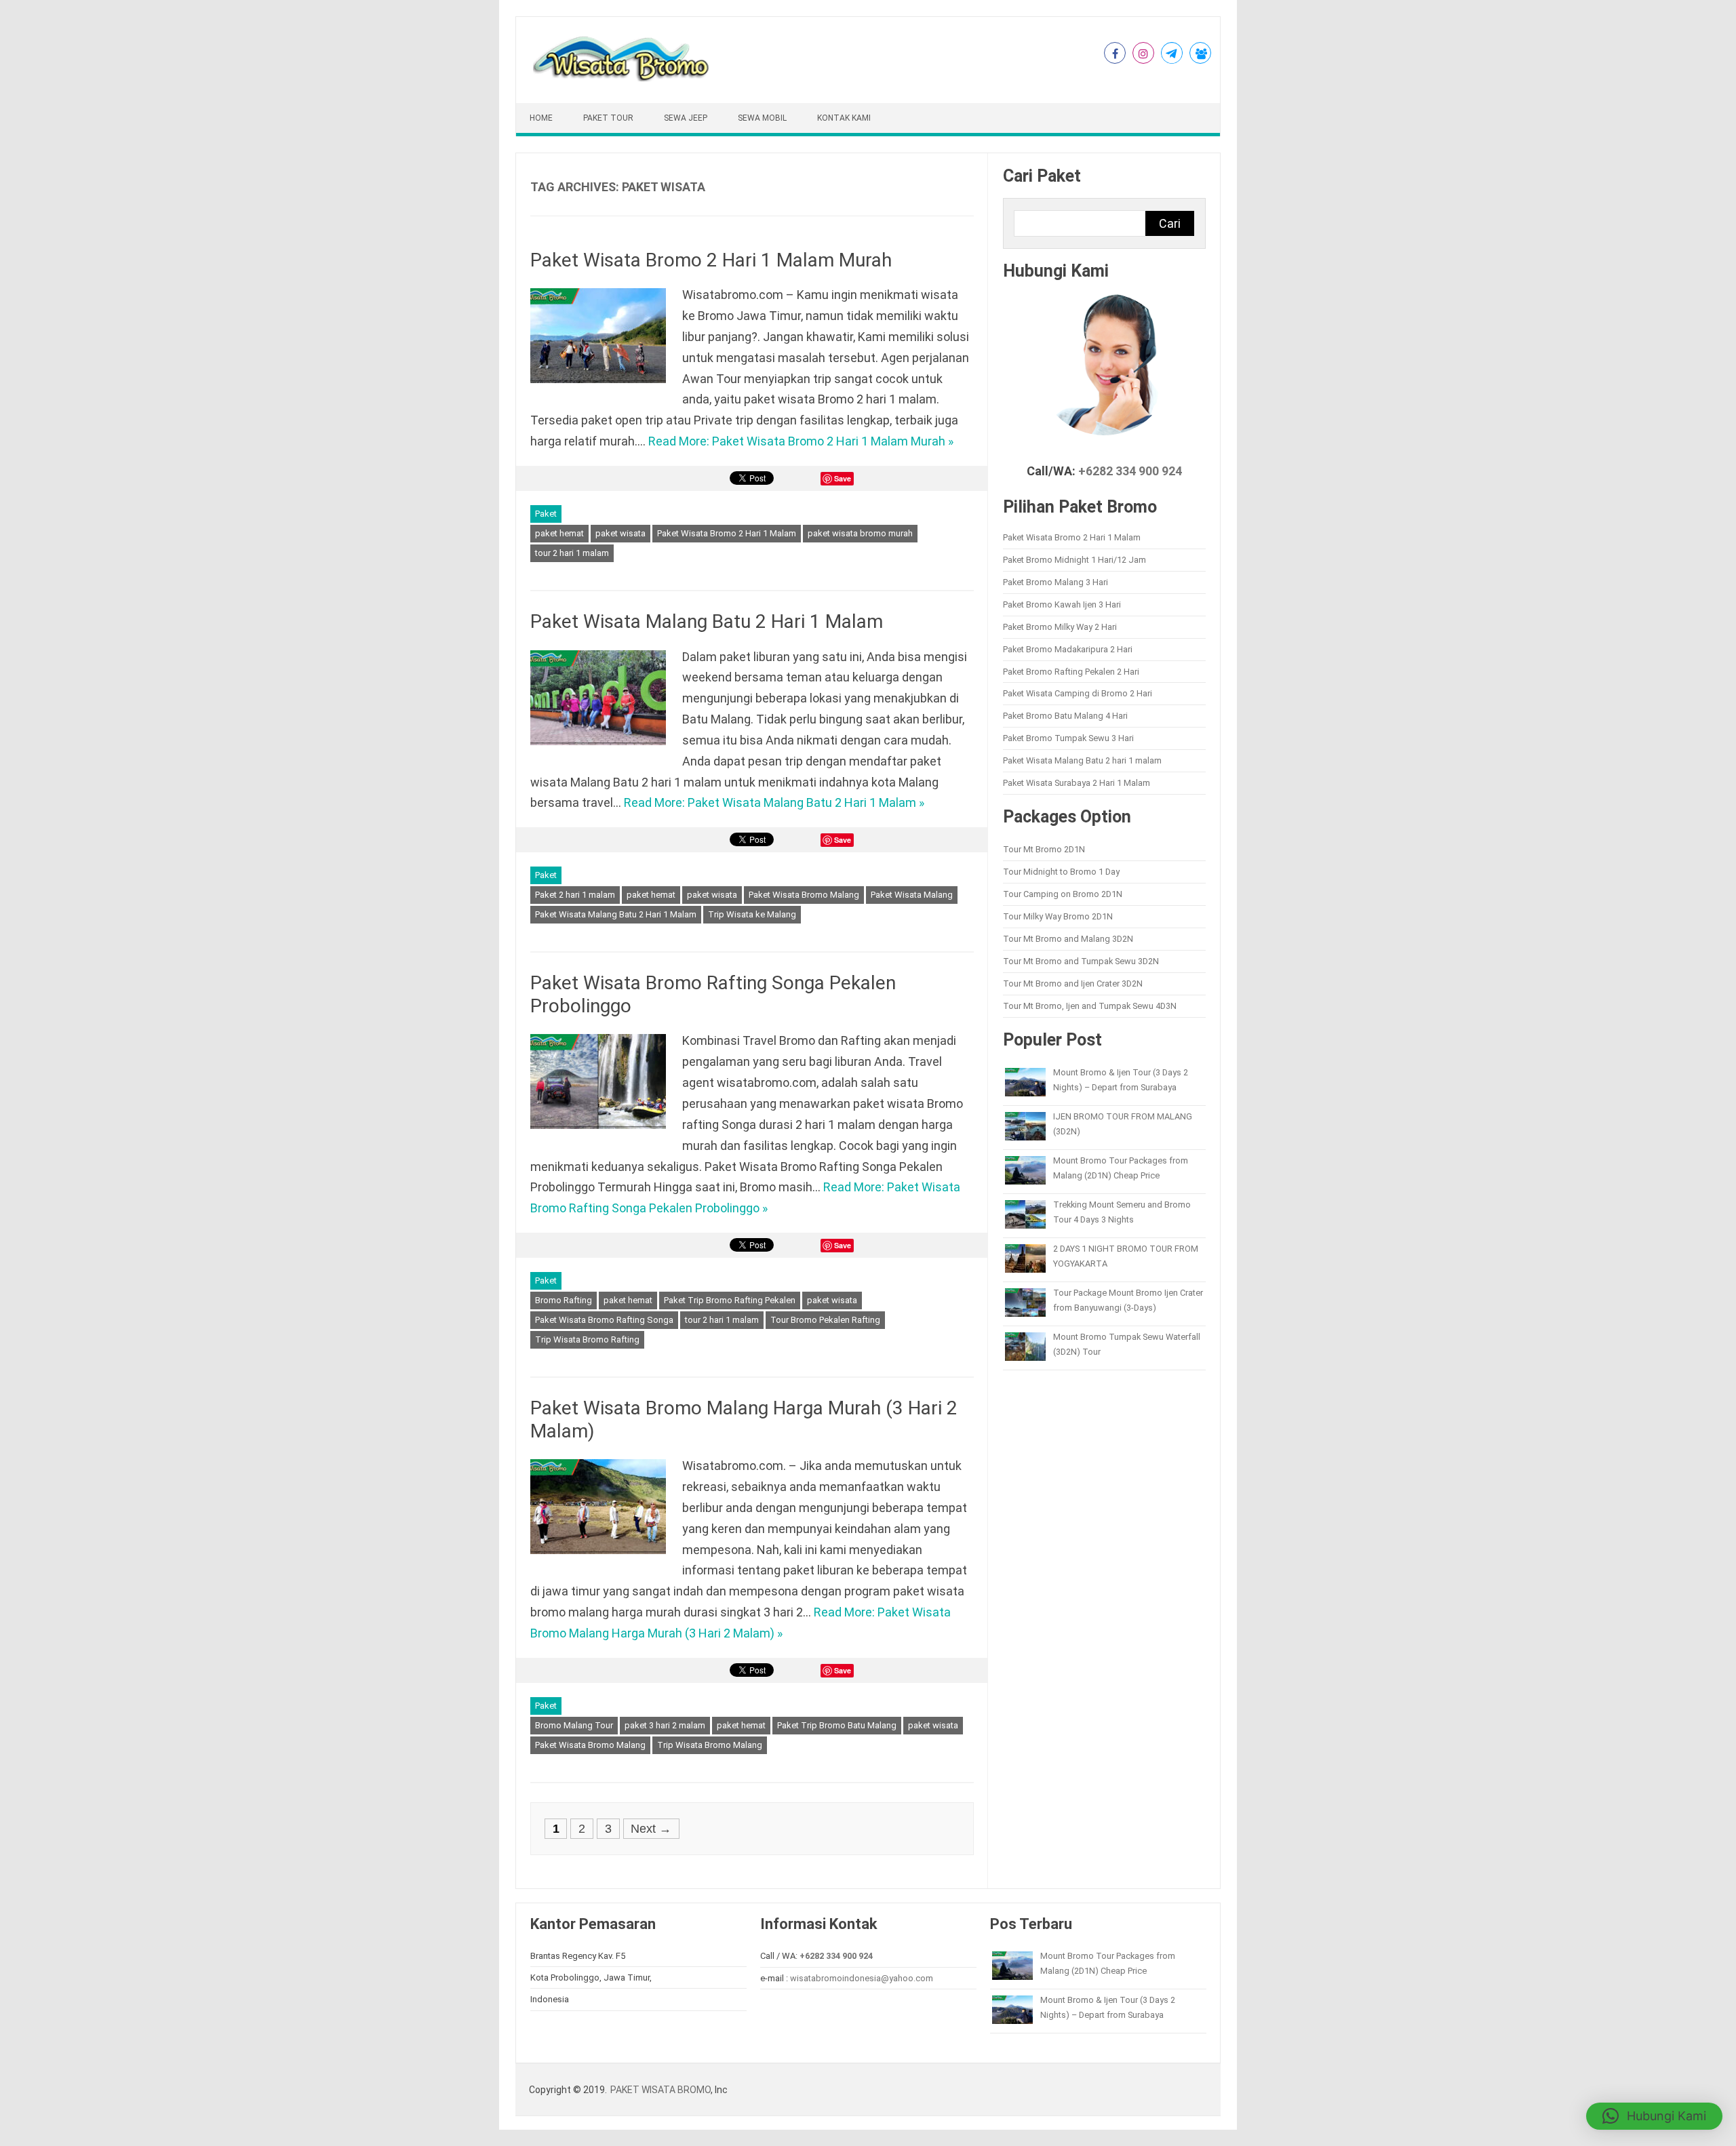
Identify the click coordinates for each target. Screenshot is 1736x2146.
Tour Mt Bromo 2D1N (1044, 849)
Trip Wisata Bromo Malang (710, 1745)
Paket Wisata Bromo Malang (804, 895)
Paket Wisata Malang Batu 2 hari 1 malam (1082, 760)
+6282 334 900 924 (1130, 471)
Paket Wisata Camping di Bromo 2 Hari (1078, 693)
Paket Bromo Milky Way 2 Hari (1060, 627)
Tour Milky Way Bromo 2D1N (1058, 916)
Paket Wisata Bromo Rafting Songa (604, 1320)
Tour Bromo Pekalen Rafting (825, 1320)
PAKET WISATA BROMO (660, 2090)
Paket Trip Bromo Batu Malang (837, 1725)
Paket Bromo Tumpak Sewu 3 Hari (1068, 738)
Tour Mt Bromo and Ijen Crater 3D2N (1073, 983)
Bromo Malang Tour (574, 1725)
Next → (651, 1829)
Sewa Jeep (686, 118)
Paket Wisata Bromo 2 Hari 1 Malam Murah (711, 260)
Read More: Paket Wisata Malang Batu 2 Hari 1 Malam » (774, 802)
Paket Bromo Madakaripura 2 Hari (1068, 649)
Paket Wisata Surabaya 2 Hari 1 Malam (1077, 783)
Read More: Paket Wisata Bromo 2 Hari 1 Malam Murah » (801, 441)
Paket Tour (608, 118)
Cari (1170, 223)
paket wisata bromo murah (860, 533)
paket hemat (559, 533)
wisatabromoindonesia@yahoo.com (862, 1978)
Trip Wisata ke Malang (752, 914)
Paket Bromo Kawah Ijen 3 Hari (1062, 604)
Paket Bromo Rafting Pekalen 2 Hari (1071, 672)
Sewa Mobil (762, 118)
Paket (546, 514)
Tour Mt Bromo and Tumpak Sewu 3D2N (1081, 961)
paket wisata (620, 533)
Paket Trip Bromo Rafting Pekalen (730, 1300)
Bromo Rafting (564, 1300)
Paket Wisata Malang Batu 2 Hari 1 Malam (707, 621)
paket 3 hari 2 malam (665, 1725)
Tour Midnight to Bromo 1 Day (1061, 872)
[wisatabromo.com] (623, 78)
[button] (1654, 2116)
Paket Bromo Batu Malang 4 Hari (1065, 716)
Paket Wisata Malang (912, 895)
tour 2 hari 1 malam (572, 553)
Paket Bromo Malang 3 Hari (1056, 582)
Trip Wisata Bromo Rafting (587, 1339)
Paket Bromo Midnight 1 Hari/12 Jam (1074, 560)
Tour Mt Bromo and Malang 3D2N (1068, 939)
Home (541, 118)
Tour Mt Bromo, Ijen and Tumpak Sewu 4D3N (1090, 1006)
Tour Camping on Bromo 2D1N (1063, 894)
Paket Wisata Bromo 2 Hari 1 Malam (727, 533)
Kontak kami (844, 118)
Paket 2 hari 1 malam (575, 895)
